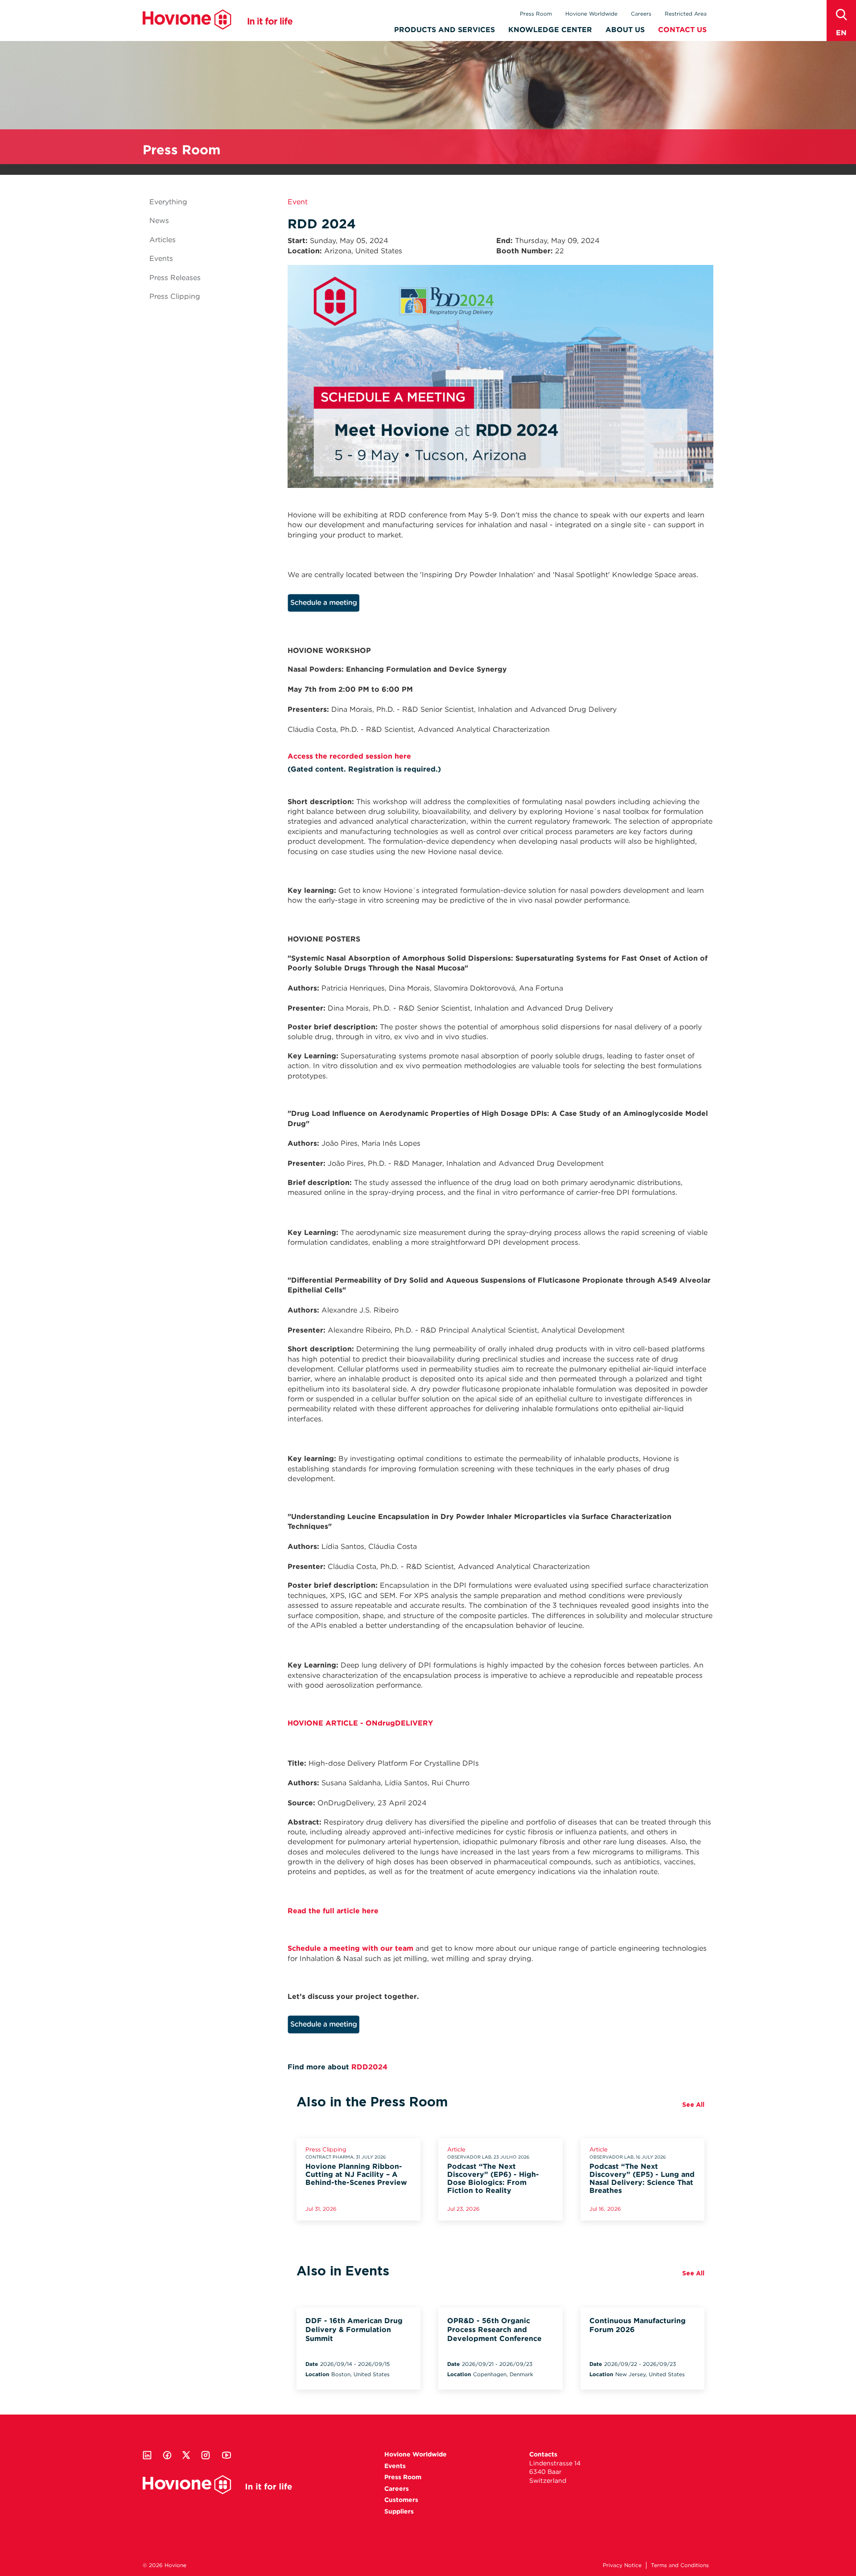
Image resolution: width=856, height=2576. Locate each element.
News (159, 221)
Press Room (536, 14)
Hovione (218, 20)
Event (298, 202)
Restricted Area (686, 14)
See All (693, 2105)
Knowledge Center (550, 30)
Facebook (167, 2455)
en (841, 33)
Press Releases (175, 278)
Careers (641, 14)
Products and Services (444, 30)
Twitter (186, 2455)
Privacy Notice (622, 2565)
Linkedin (147, 2455)
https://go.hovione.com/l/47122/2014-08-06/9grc (394, 605)
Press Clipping (175, 296)
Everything (168, 202)
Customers (401, 2500)
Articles (163, 240)
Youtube (226, 2455)
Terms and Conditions (680, 2565)
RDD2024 (369, 2067)
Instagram (206, 2455)
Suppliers (399, 2511)
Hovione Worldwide (591, 14)
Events (161, 258)
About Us (625, 30)
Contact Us (682, 30)
